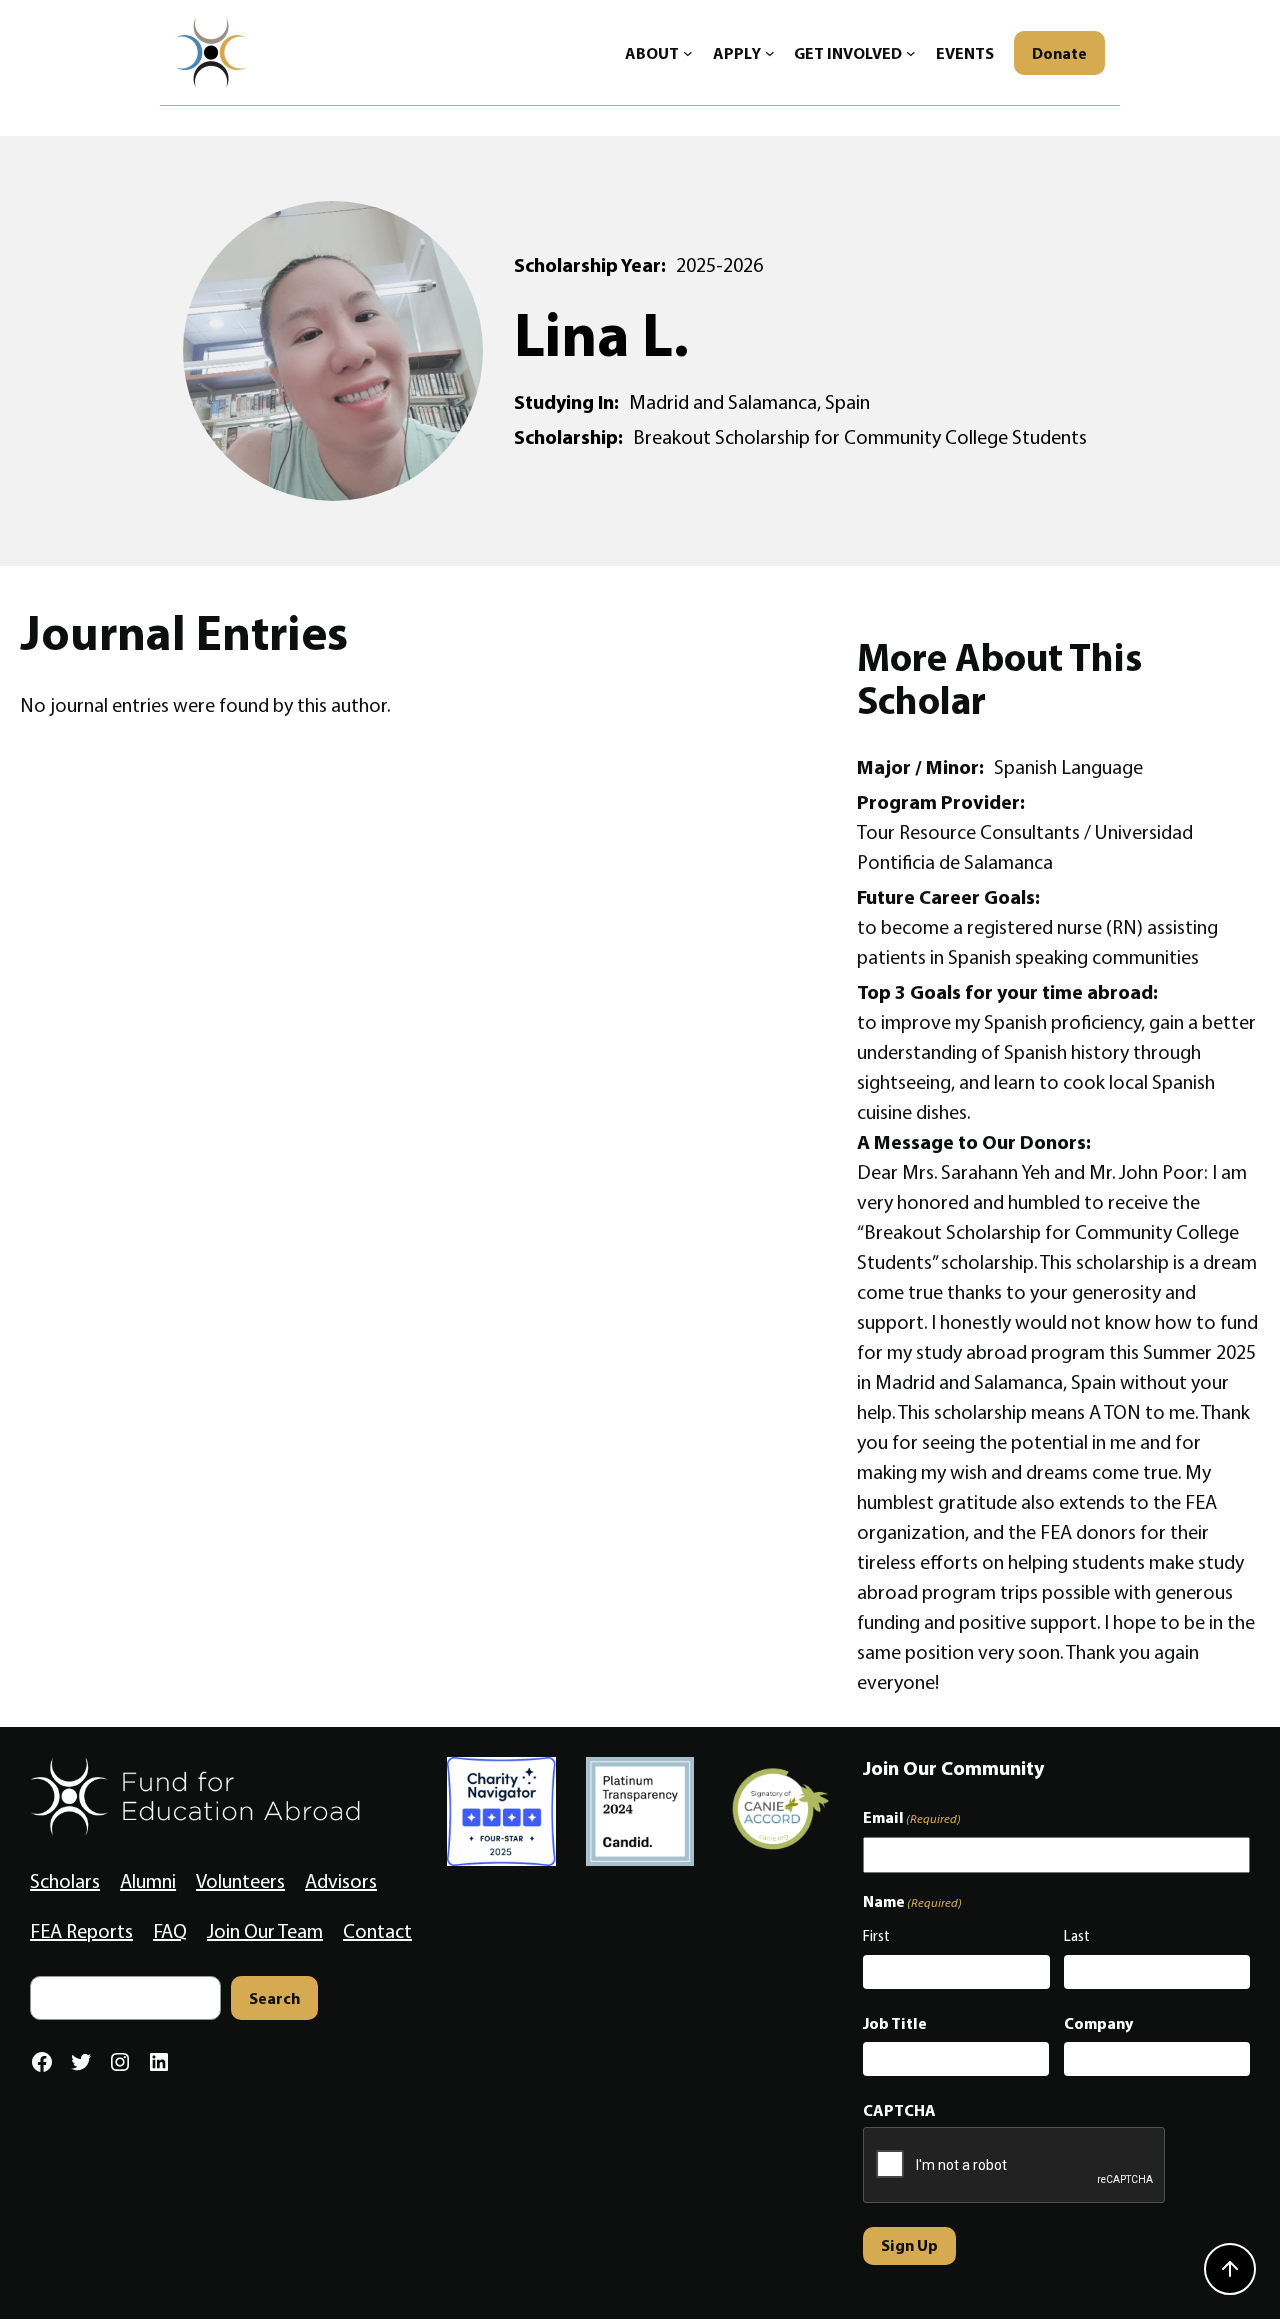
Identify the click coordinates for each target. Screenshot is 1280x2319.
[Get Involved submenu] (911, 53)
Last (1077, 1936)
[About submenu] (688, 53)
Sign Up (909, 2245)
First (876, 1936)
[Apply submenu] (770, 53)
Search (274, 1998)
